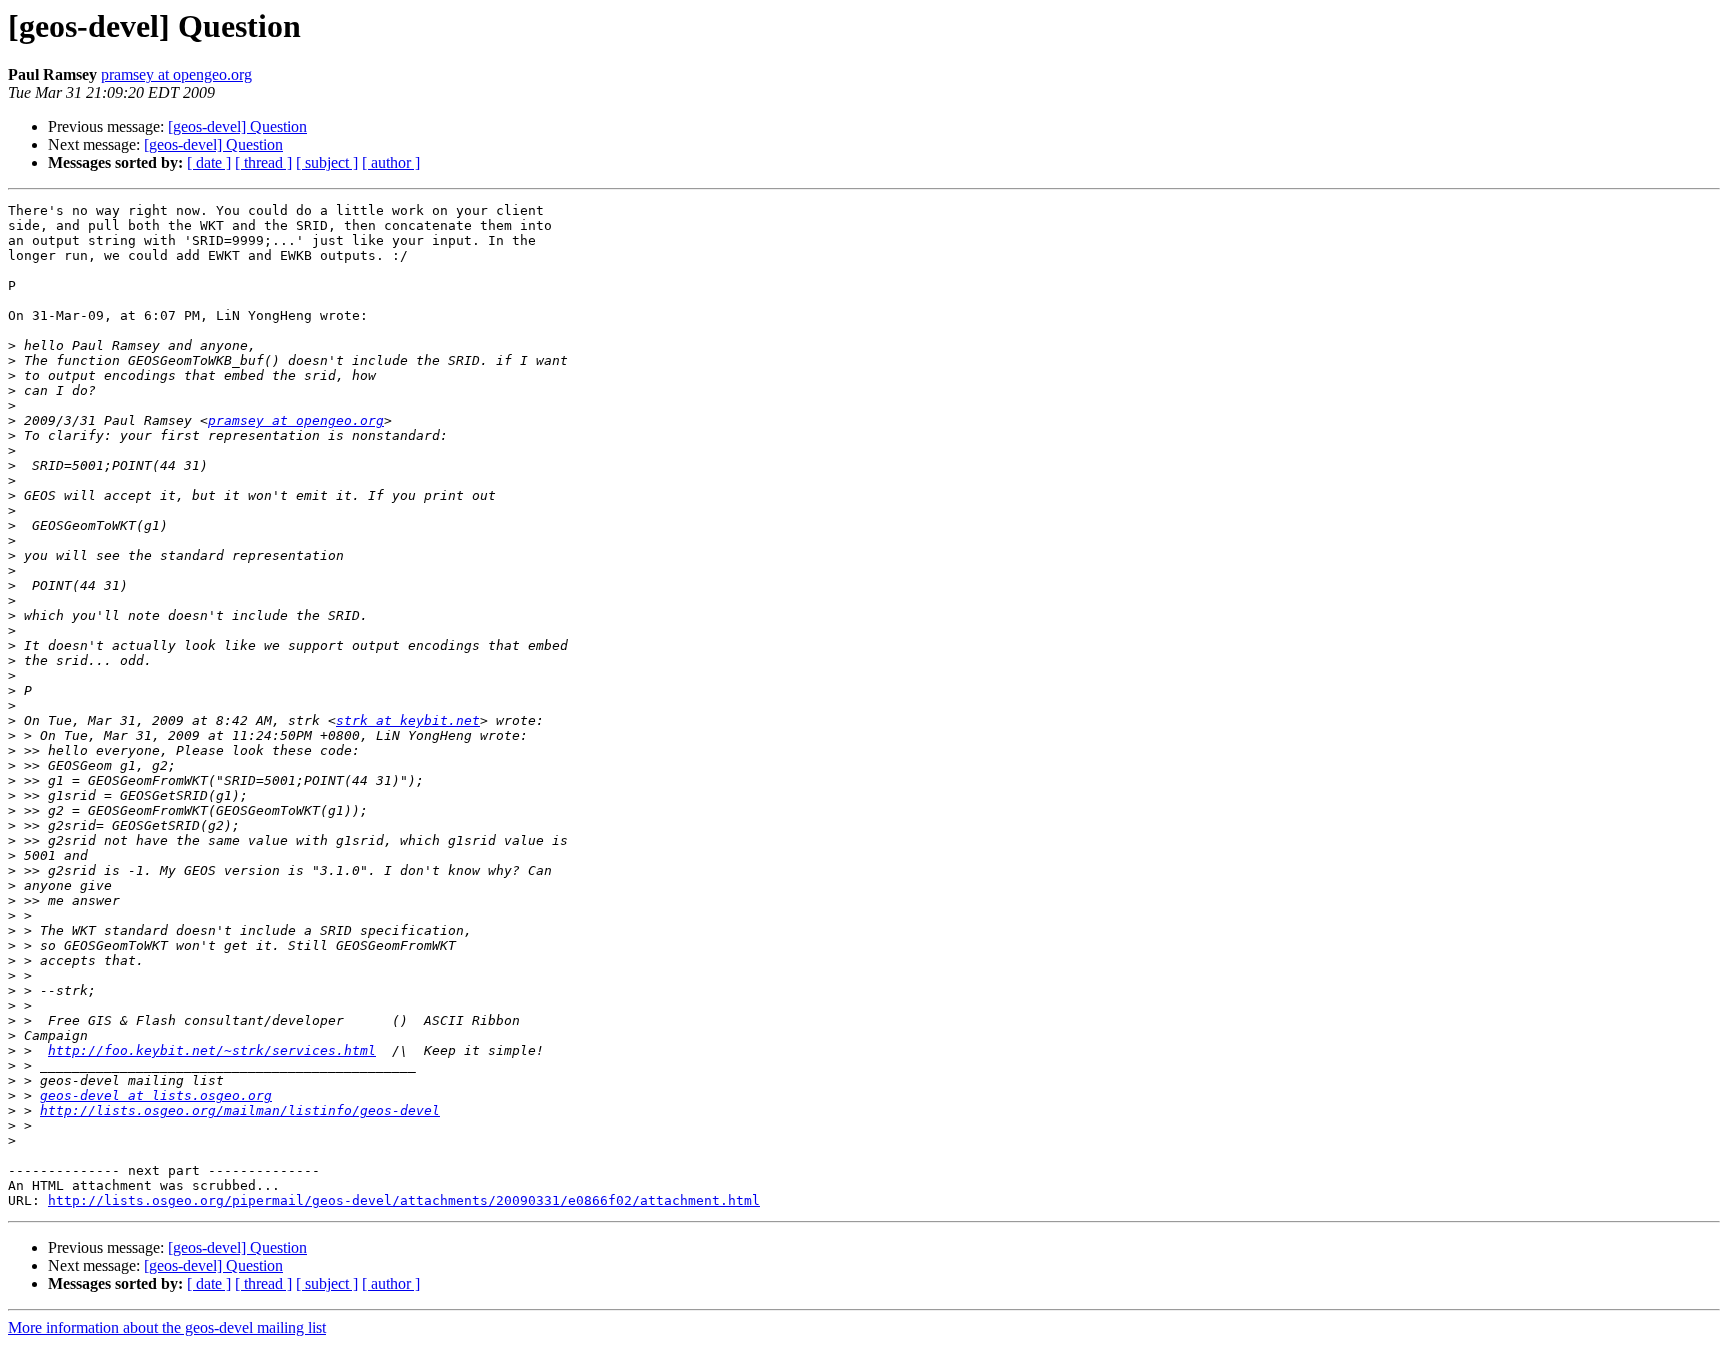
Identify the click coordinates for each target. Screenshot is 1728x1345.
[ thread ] (263, 162)
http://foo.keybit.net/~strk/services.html (212, 1050)
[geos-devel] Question (237, 126)
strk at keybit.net (408, 720)
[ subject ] (327, 162)
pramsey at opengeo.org (176, 74)
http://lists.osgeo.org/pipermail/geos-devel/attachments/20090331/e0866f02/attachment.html (404, 1200)
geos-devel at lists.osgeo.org (156, 1095)
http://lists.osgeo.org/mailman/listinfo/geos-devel (240, 1110)
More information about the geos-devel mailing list (167, 1327)
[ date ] (209, 162)
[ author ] (391, 162)
